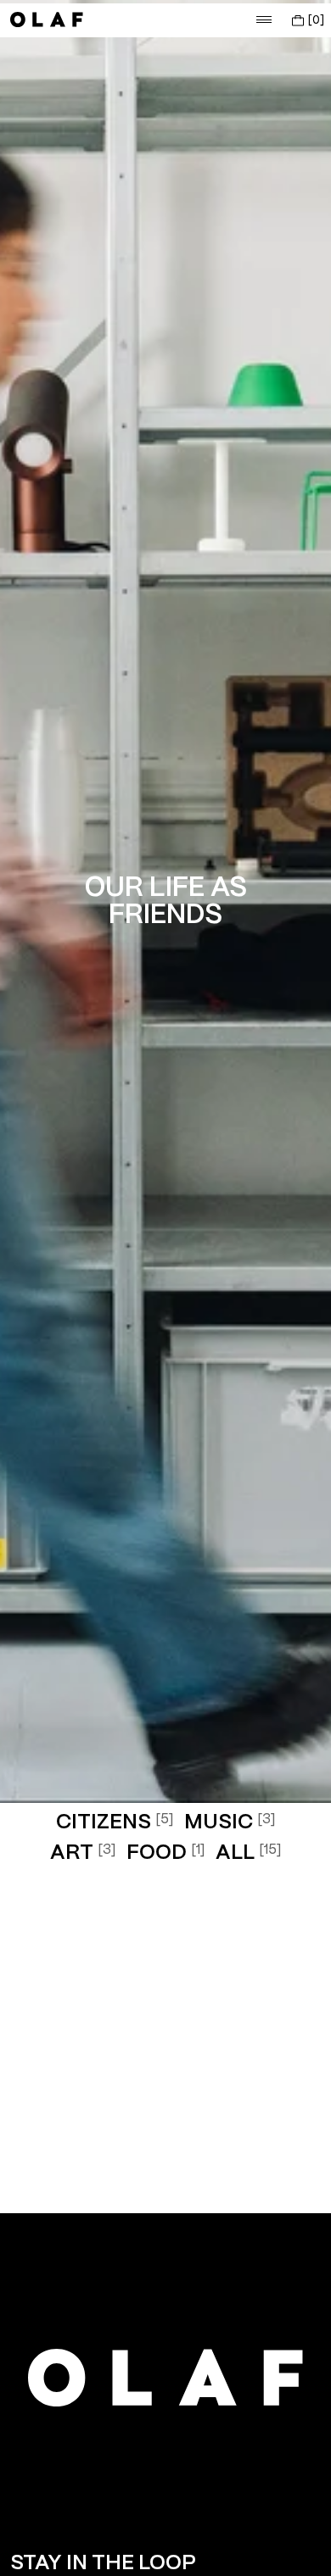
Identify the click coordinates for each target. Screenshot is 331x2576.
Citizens (115, 1823)
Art (83, 1853)
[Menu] (264, 19)
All (249, 1853)
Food (166, 1853)
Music (230, 1823)
